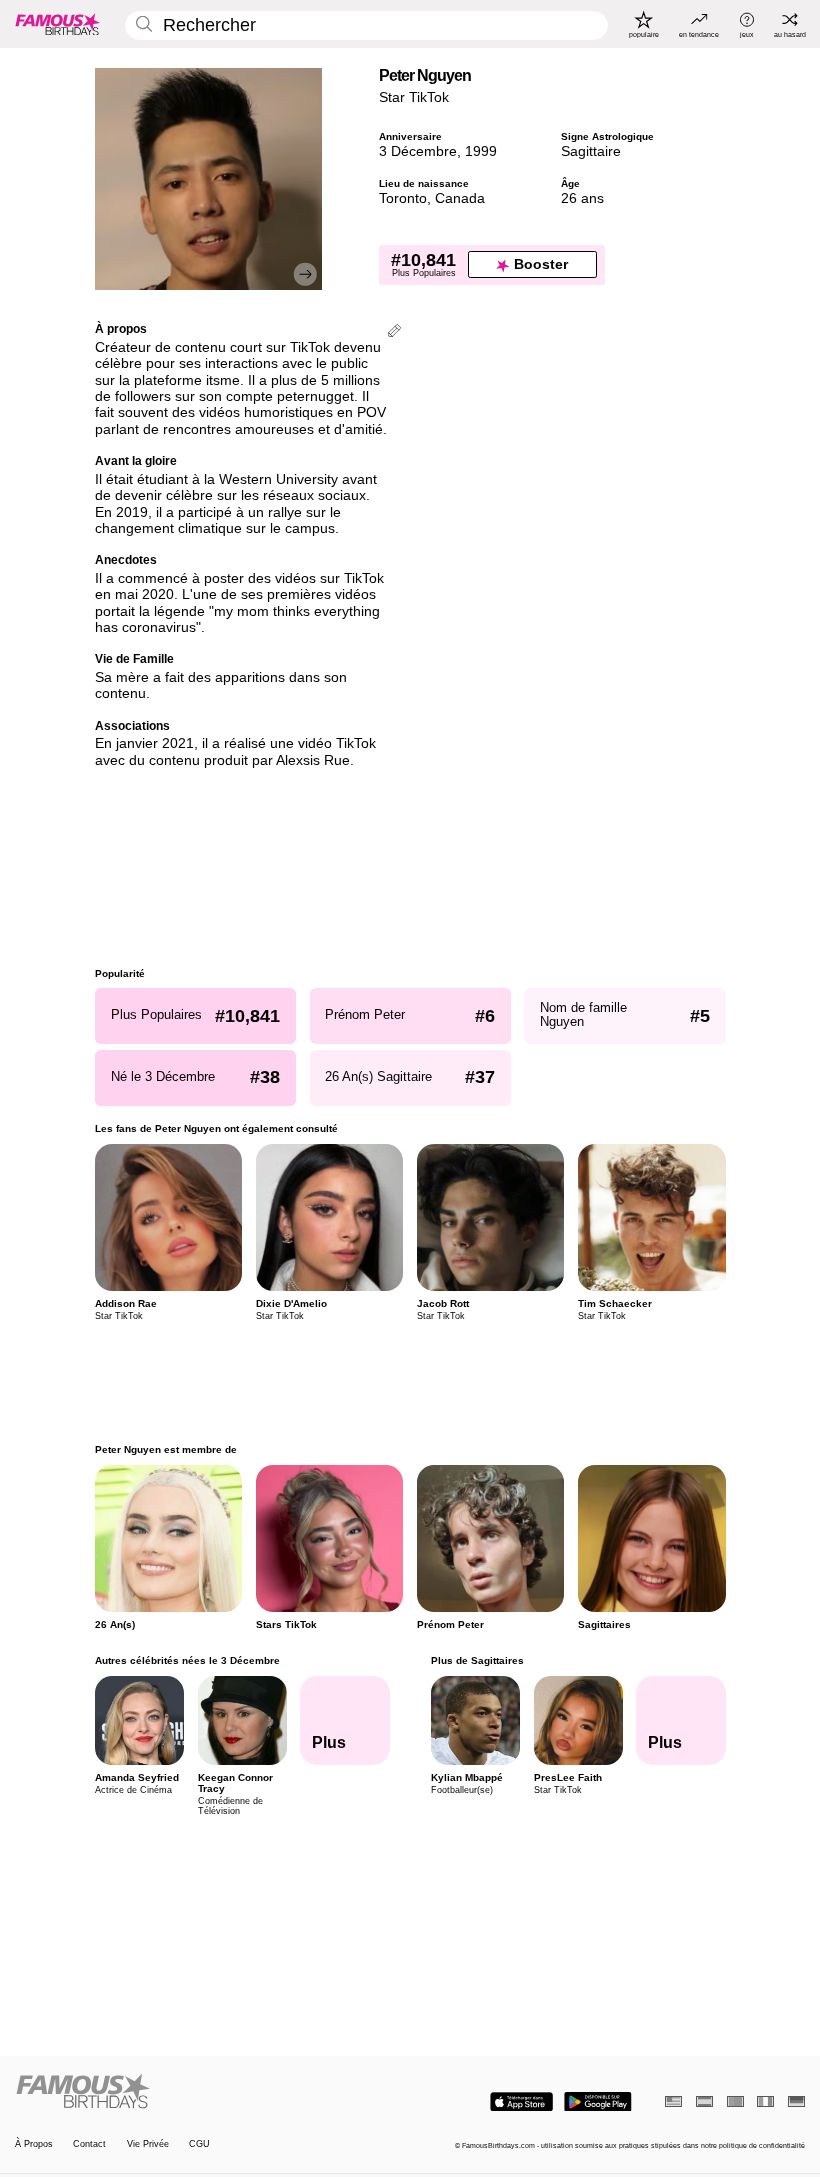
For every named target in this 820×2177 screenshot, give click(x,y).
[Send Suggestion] (394, 332)
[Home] (209, 2092)
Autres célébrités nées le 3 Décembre (187, 1660)
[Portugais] (735, 2101)
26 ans (582, 198)
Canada (460, 198)
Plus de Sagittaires (476, 1660)
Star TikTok (414, 97)
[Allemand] (796, 2101)
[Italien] (765, 2101)
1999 (481, 151)
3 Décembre (418, 151)
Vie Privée (148, 2144)
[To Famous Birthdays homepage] (58, 24)
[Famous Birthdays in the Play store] (598, 2102)
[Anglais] (673, 2101)
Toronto (403, 198)
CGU (199, 2144)
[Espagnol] (704, 2101)
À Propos (34, 2144)
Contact (89, 2144)
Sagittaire (591, 151)
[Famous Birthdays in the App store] (521, 2102)
